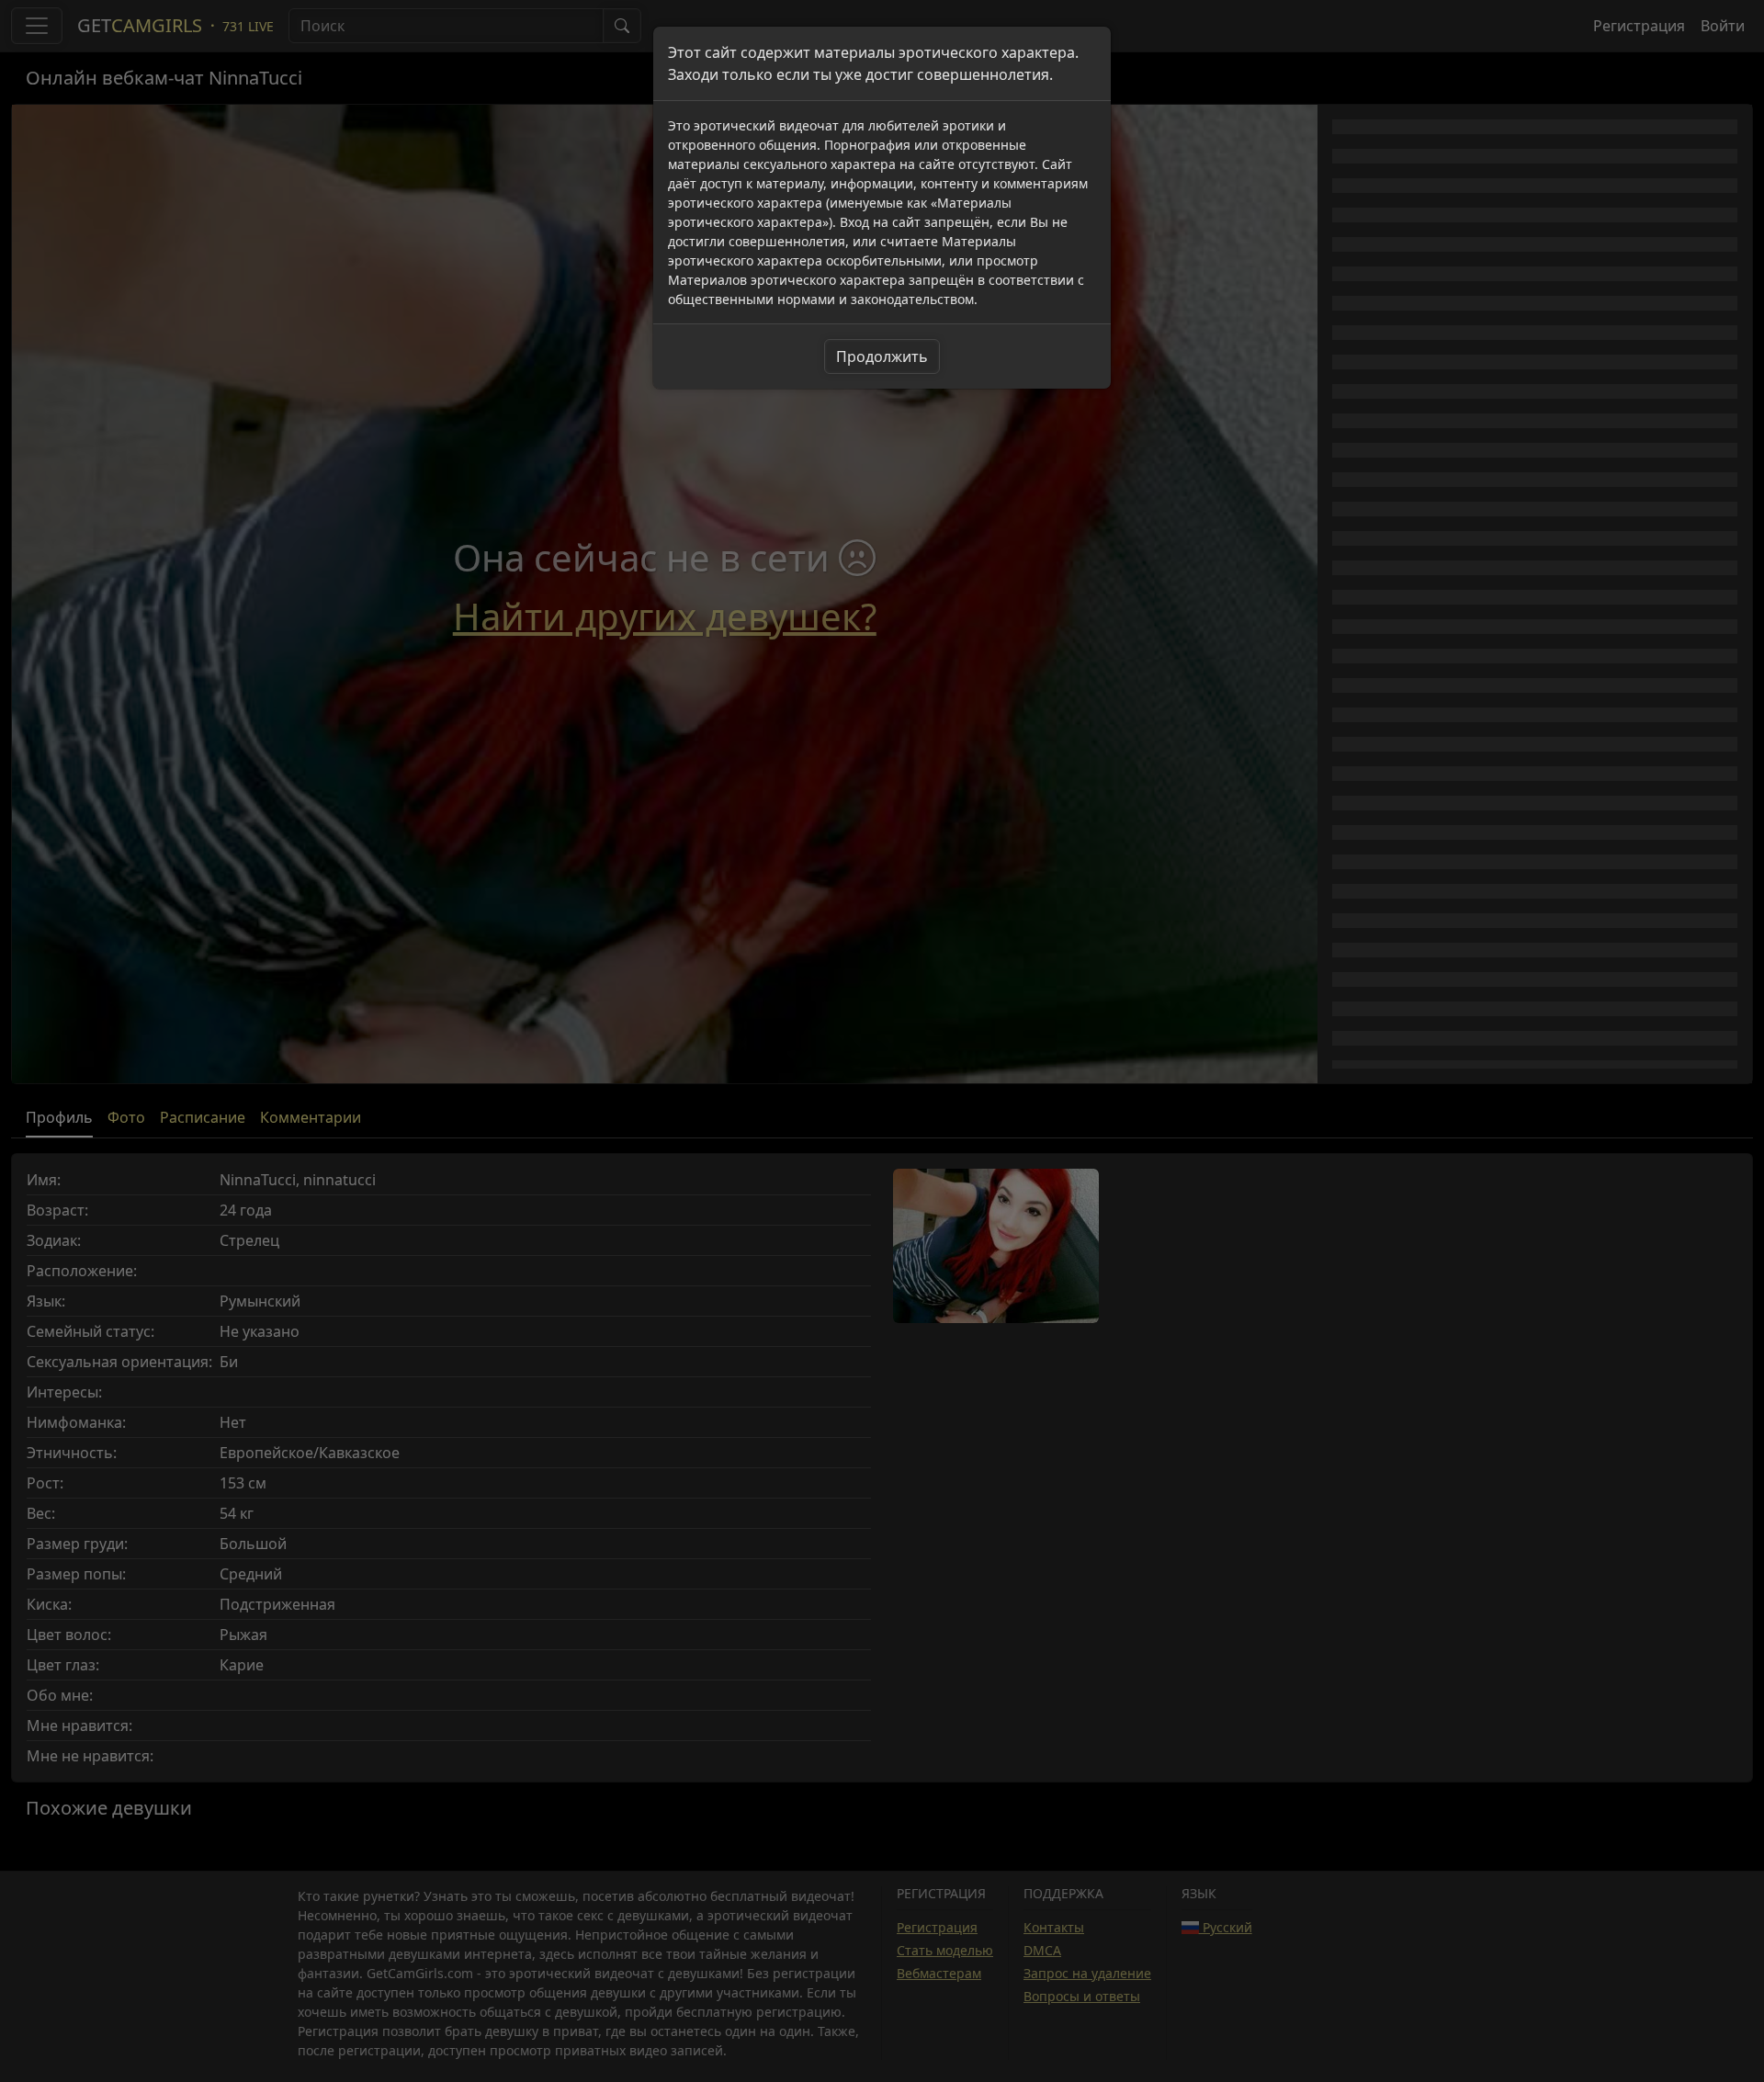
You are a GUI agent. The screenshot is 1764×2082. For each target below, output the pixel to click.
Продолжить (882, 356)
